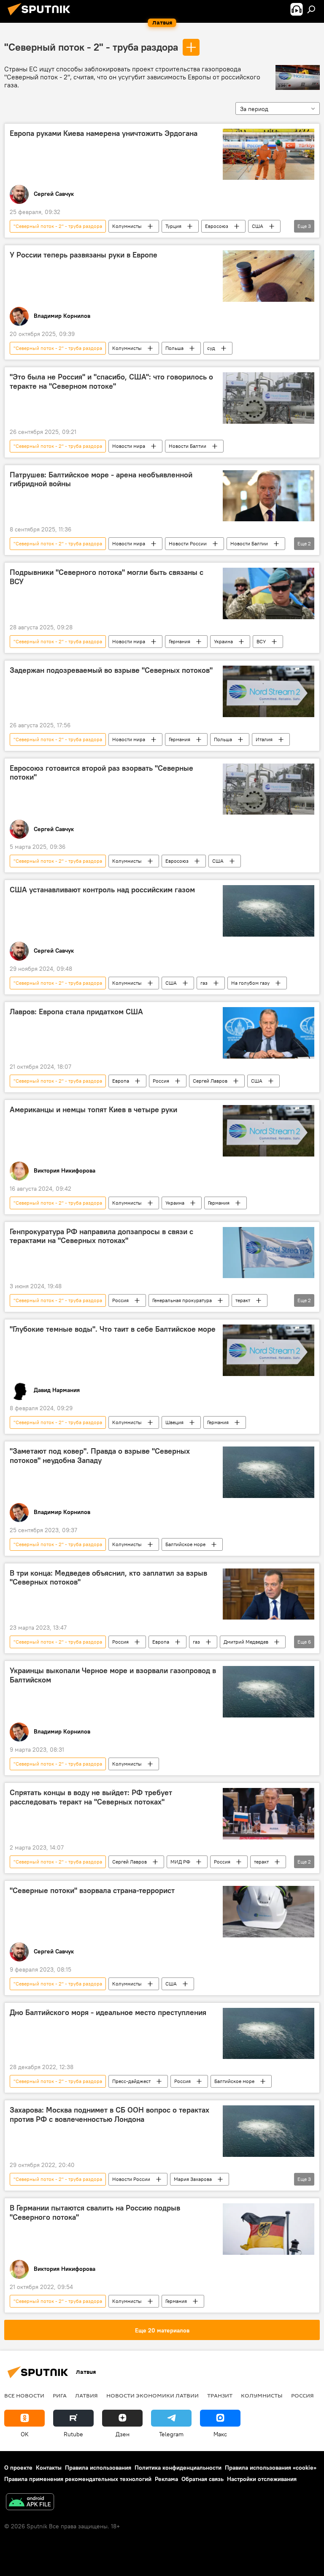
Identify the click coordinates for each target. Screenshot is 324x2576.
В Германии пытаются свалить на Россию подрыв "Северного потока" (95, 2213)
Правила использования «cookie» (271, 2468)
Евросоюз (217, 226)
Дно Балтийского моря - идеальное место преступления (108, 2013)
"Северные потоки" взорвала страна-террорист (92, 1891)
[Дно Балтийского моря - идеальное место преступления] (269, 2034)
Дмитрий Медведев (246, 1642)
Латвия (86, 2395)
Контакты (49, 2468)
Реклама (166, 2479)
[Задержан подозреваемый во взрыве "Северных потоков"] (269, 691)
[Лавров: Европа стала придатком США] (269, 1033)
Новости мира (129, 446)
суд (211, 348)
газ (204, 983)
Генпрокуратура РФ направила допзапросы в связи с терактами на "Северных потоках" (101, 1236)
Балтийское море (185, 1544)
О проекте (18, 2468)
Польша (174, 348)
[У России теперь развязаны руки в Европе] (269, 276)
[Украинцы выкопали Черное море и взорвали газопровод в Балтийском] (269, 1692)
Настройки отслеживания (262, 2479)
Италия (264, 739)
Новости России (188, 543)
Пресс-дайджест (131, 2081)
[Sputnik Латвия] (41, 16)
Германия (180, 641)
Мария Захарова (193, 2179)
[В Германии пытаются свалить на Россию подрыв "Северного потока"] (269, 2229)
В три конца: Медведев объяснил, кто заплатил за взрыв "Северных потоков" (108, 1578)
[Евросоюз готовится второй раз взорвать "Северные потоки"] (269, 789)
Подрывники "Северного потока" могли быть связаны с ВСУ (107, 577)
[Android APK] (30, 2503)
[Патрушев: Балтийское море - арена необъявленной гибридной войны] (269, 496)
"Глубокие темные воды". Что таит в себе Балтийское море (113, 1329)
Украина (223, 641)
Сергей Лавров (210, 1081)
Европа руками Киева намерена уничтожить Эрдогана (104, 133)
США (258, 226)
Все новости (24, 2395)
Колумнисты (127, 226)
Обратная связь (202, 2479)
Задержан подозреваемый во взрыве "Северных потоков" (111, 670)
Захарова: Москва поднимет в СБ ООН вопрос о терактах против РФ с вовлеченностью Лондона (109, 2115)
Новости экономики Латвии (153, 2395)
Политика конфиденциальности (178, 2468)
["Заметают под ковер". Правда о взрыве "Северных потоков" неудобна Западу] (269, 1472)
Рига (60, 2395)
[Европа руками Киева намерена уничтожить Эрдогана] (269, 154)
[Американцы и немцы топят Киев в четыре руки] (269, 1131)
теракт (243, 1300)
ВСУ (261, 641)
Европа (121, 1081)
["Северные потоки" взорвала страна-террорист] (269, 1912)
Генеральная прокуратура (182, 1300)
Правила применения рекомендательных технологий (78, 2479)
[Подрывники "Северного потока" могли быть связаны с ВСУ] (269, 593)
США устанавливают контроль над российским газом (102, 890)
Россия (161, 1081)
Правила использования (98, 2468)
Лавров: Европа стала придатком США (76, 1012)
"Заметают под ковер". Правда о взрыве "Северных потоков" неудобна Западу (100, 1456)
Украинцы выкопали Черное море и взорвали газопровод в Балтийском (113, 1675)
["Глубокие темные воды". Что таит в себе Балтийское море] (269, 1350)
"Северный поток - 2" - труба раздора (91, 47)
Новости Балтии (188, 446)
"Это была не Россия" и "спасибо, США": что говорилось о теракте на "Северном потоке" (111, 382)
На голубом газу (250, 983)
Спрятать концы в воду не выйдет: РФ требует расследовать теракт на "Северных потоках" (91, 1797)
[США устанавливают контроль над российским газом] (269, 911)
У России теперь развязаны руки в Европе (84, 255)
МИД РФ (180, 1862)
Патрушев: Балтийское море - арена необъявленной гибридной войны (101, 479)
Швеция (174, 1422)
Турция (173, 226)
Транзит (220, 2395)
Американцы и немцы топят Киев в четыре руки (93, 1110)
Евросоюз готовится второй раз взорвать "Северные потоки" (101, 773)
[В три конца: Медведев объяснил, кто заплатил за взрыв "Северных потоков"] (269, 1594)
